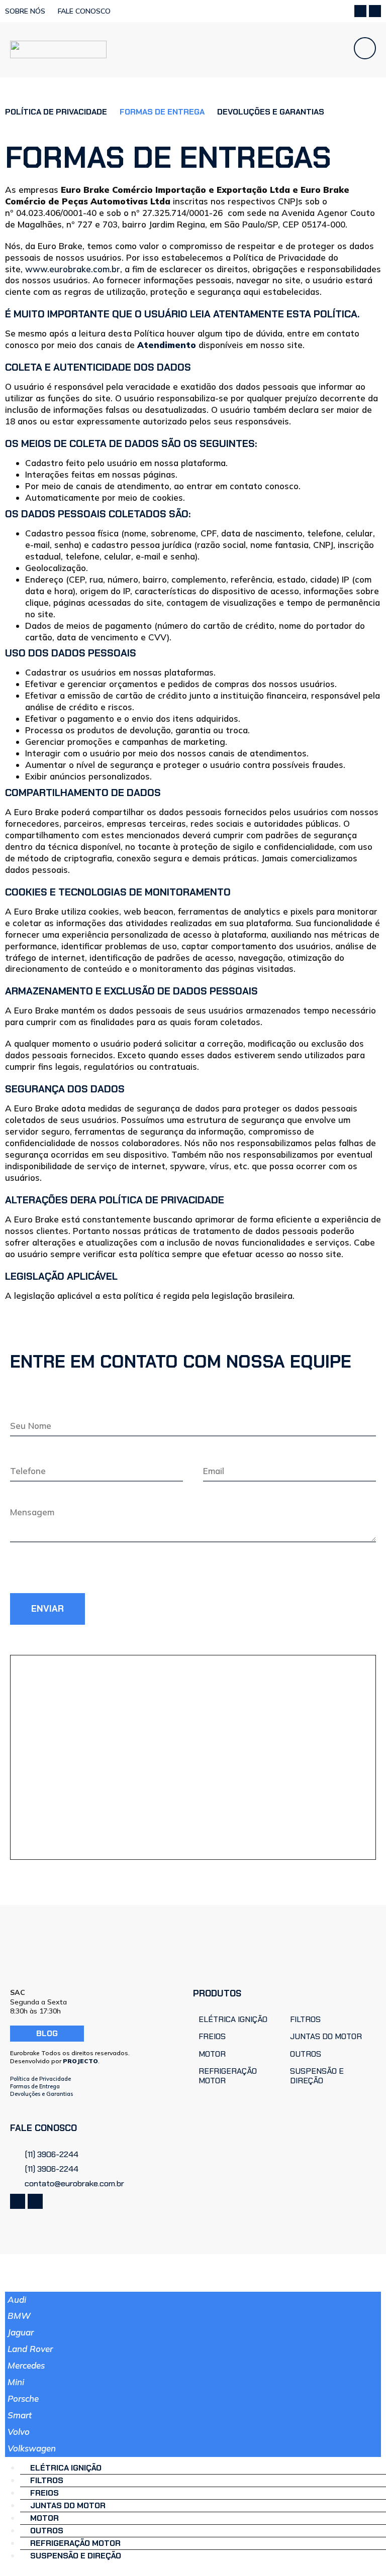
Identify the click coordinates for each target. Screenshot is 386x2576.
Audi (17, 2300)
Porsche (23, 2398)
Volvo (19, 2432)
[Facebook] (360, 11)
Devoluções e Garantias (271, 112)
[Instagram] (375, 11)
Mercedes (26, 2365)
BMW (19, 2316)
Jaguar (21, 2332)
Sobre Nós (25, 11)
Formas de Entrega (35, 2086)
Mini (16, 2382)
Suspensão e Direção (76, 2556)
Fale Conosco (84, 11)
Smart (20, 2415)
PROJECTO (80, 2061)
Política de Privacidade (56, 112)
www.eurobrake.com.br (73, 269)
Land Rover (30, 2349)
